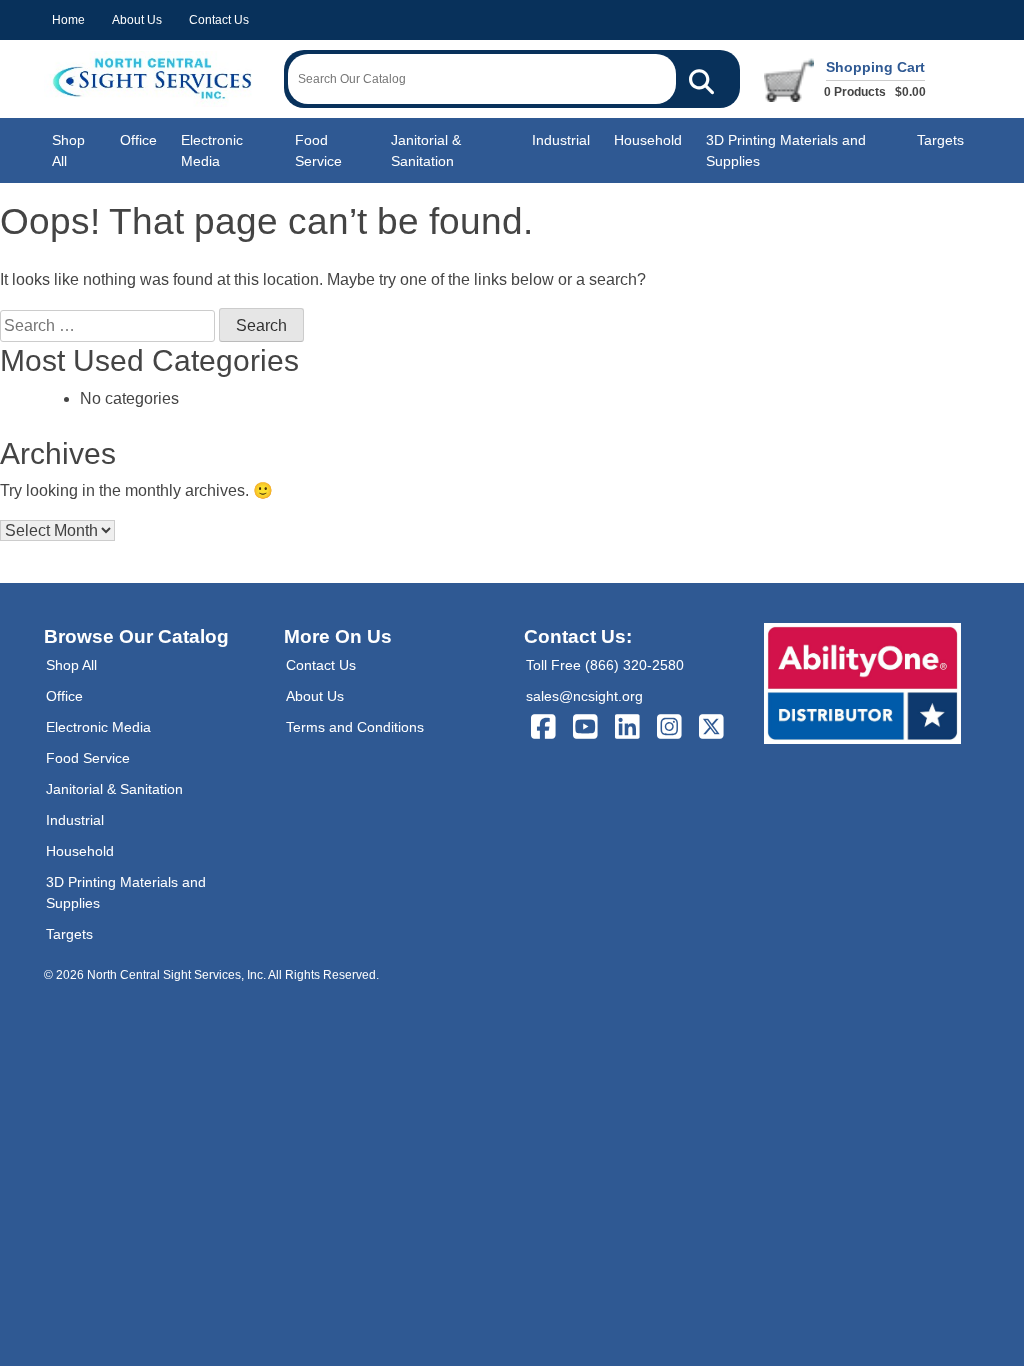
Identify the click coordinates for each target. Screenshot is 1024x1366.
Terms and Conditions (355, 727)
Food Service (318, 150)
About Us (137, 20)
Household (648, 140)
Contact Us (219, 20)
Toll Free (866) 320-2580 (605, 665)
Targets (940, 140)
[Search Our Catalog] (701, 79)
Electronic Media (212, 150)
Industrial (561, 140)
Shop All (68, 150)
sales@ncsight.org (584, 696)
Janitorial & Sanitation (426, 150)
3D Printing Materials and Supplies (786, 150)
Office (138, 140)
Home (68, 20)
